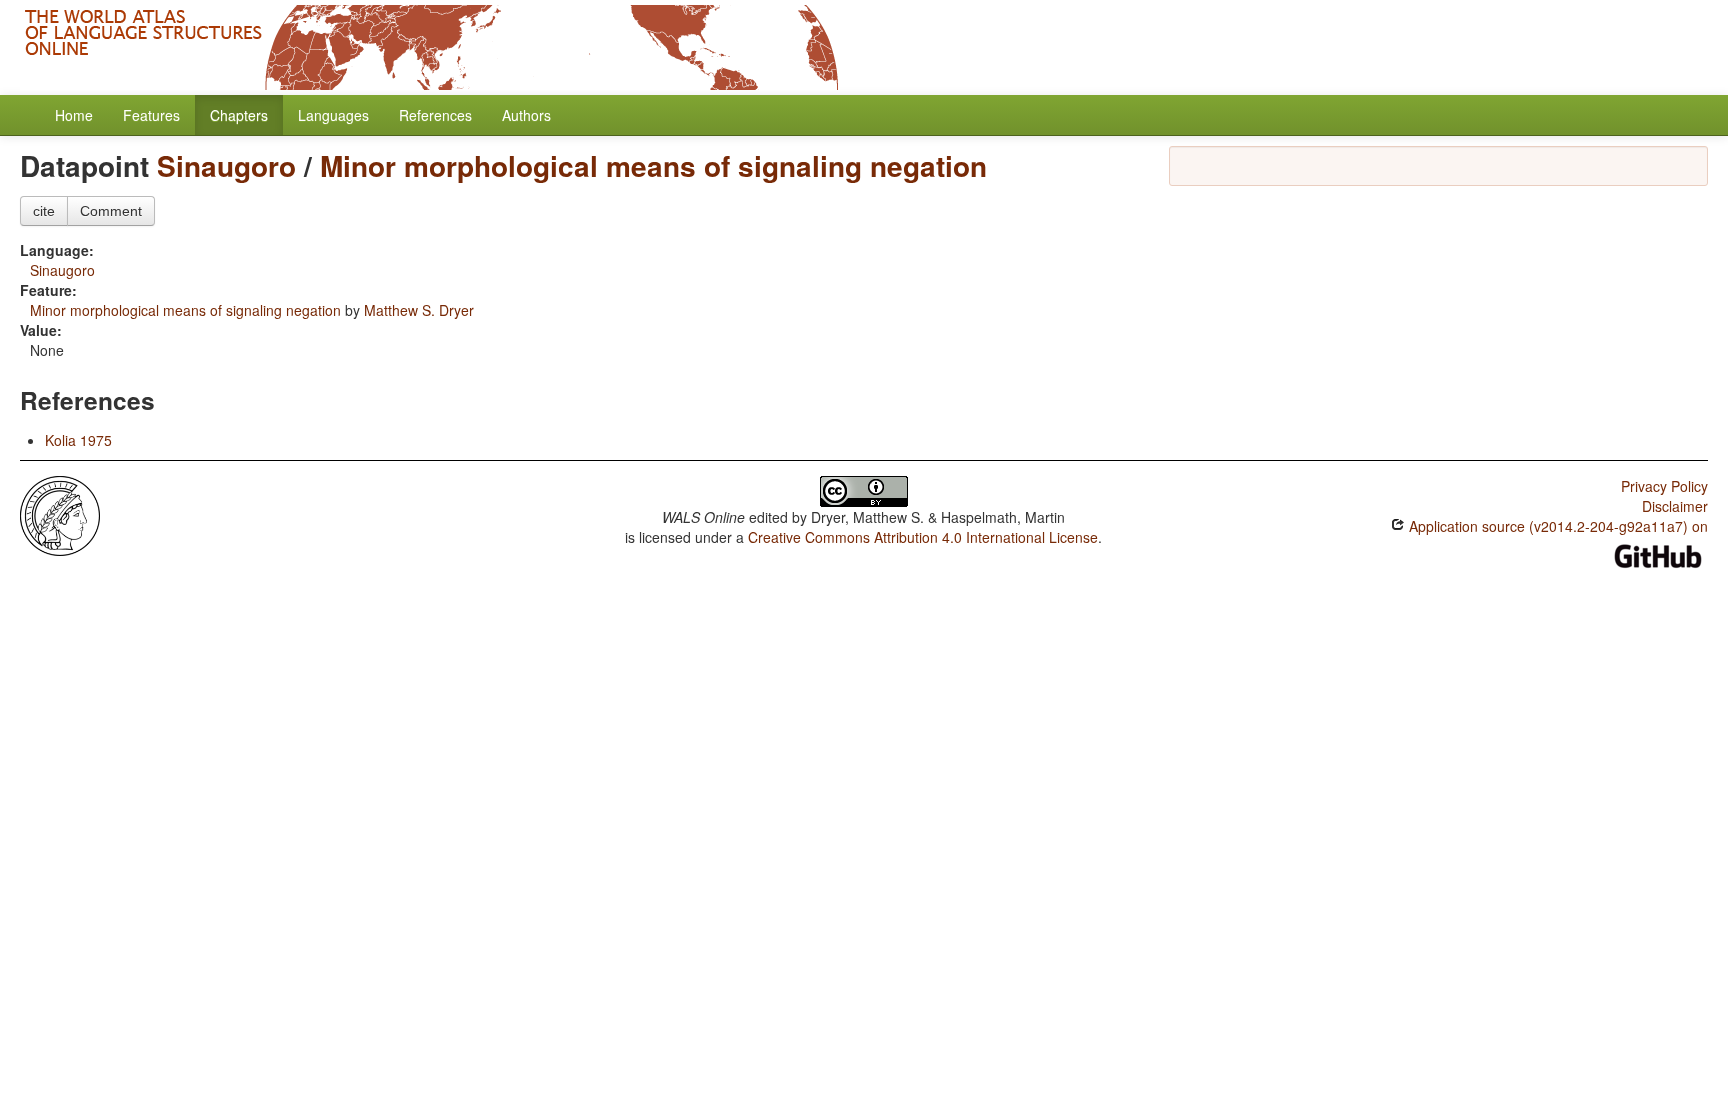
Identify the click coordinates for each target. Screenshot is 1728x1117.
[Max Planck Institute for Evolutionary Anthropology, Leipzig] (60, 514)
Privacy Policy (1664, 486)
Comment (111, 211)
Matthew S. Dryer (419, 310)
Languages (333, 115)
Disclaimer (1675, 506)
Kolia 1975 (78, 440)
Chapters (239, 115)
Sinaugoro (226, 165)
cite (44, 211)
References (435, 115)
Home (74, 115)
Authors (526, 115)
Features (151, 115)
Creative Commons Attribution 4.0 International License (923, 537)
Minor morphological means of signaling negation (653, 165)
